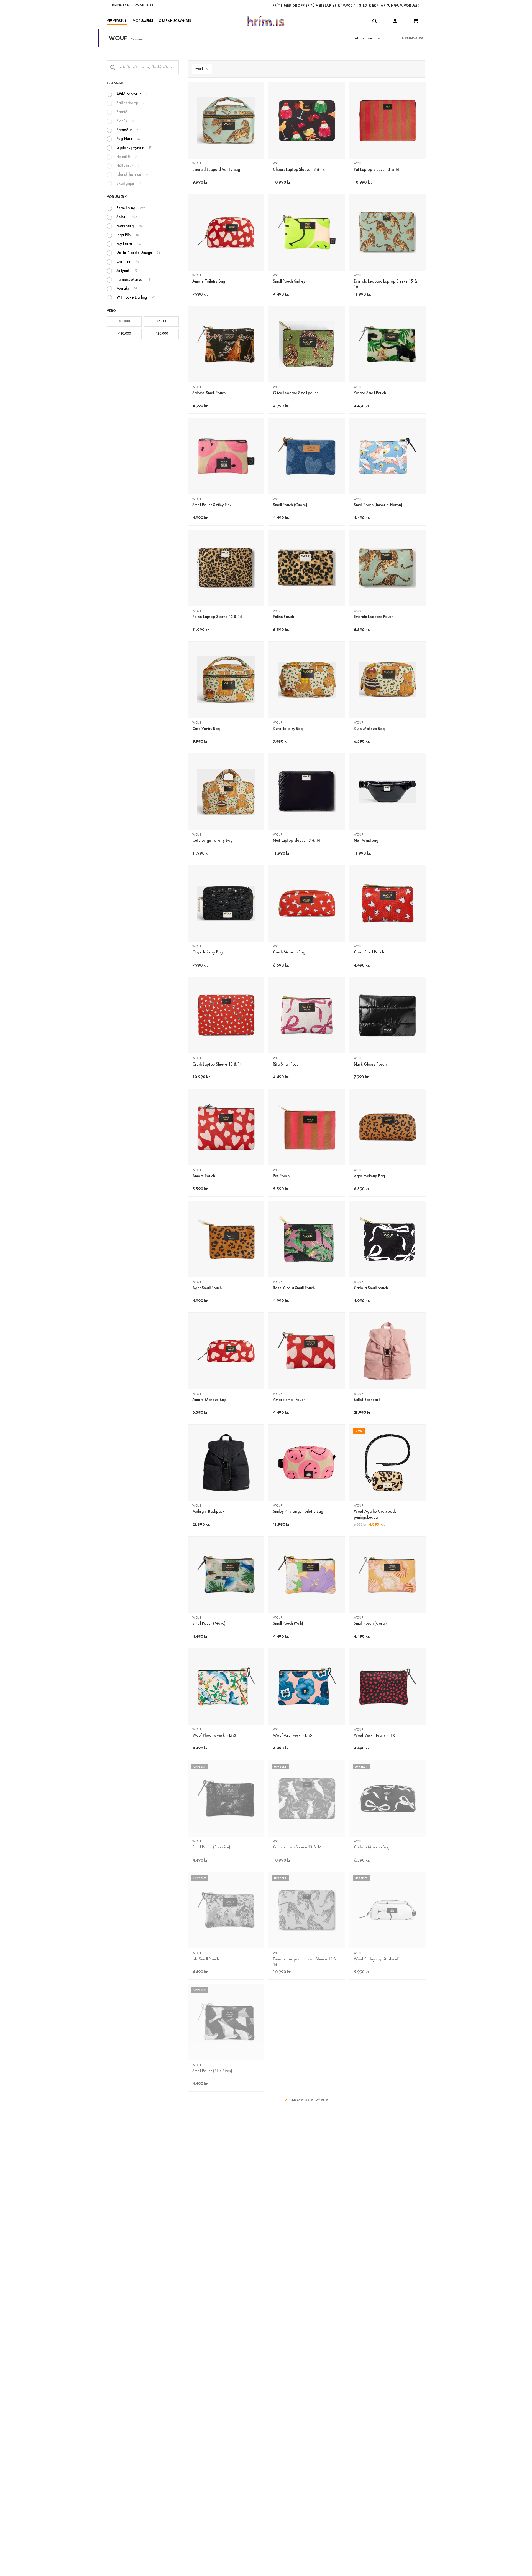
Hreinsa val (414, 38)
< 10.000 (124, 334)
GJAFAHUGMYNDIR (175, 21)
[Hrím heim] (266, 21)
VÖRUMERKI (143, 21)
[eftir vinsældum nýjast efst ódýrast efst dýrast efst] (377, 38)
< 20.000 (161, 334)
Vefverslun (117, 21)
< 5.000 (161, 321)
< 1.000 (124, 321)
